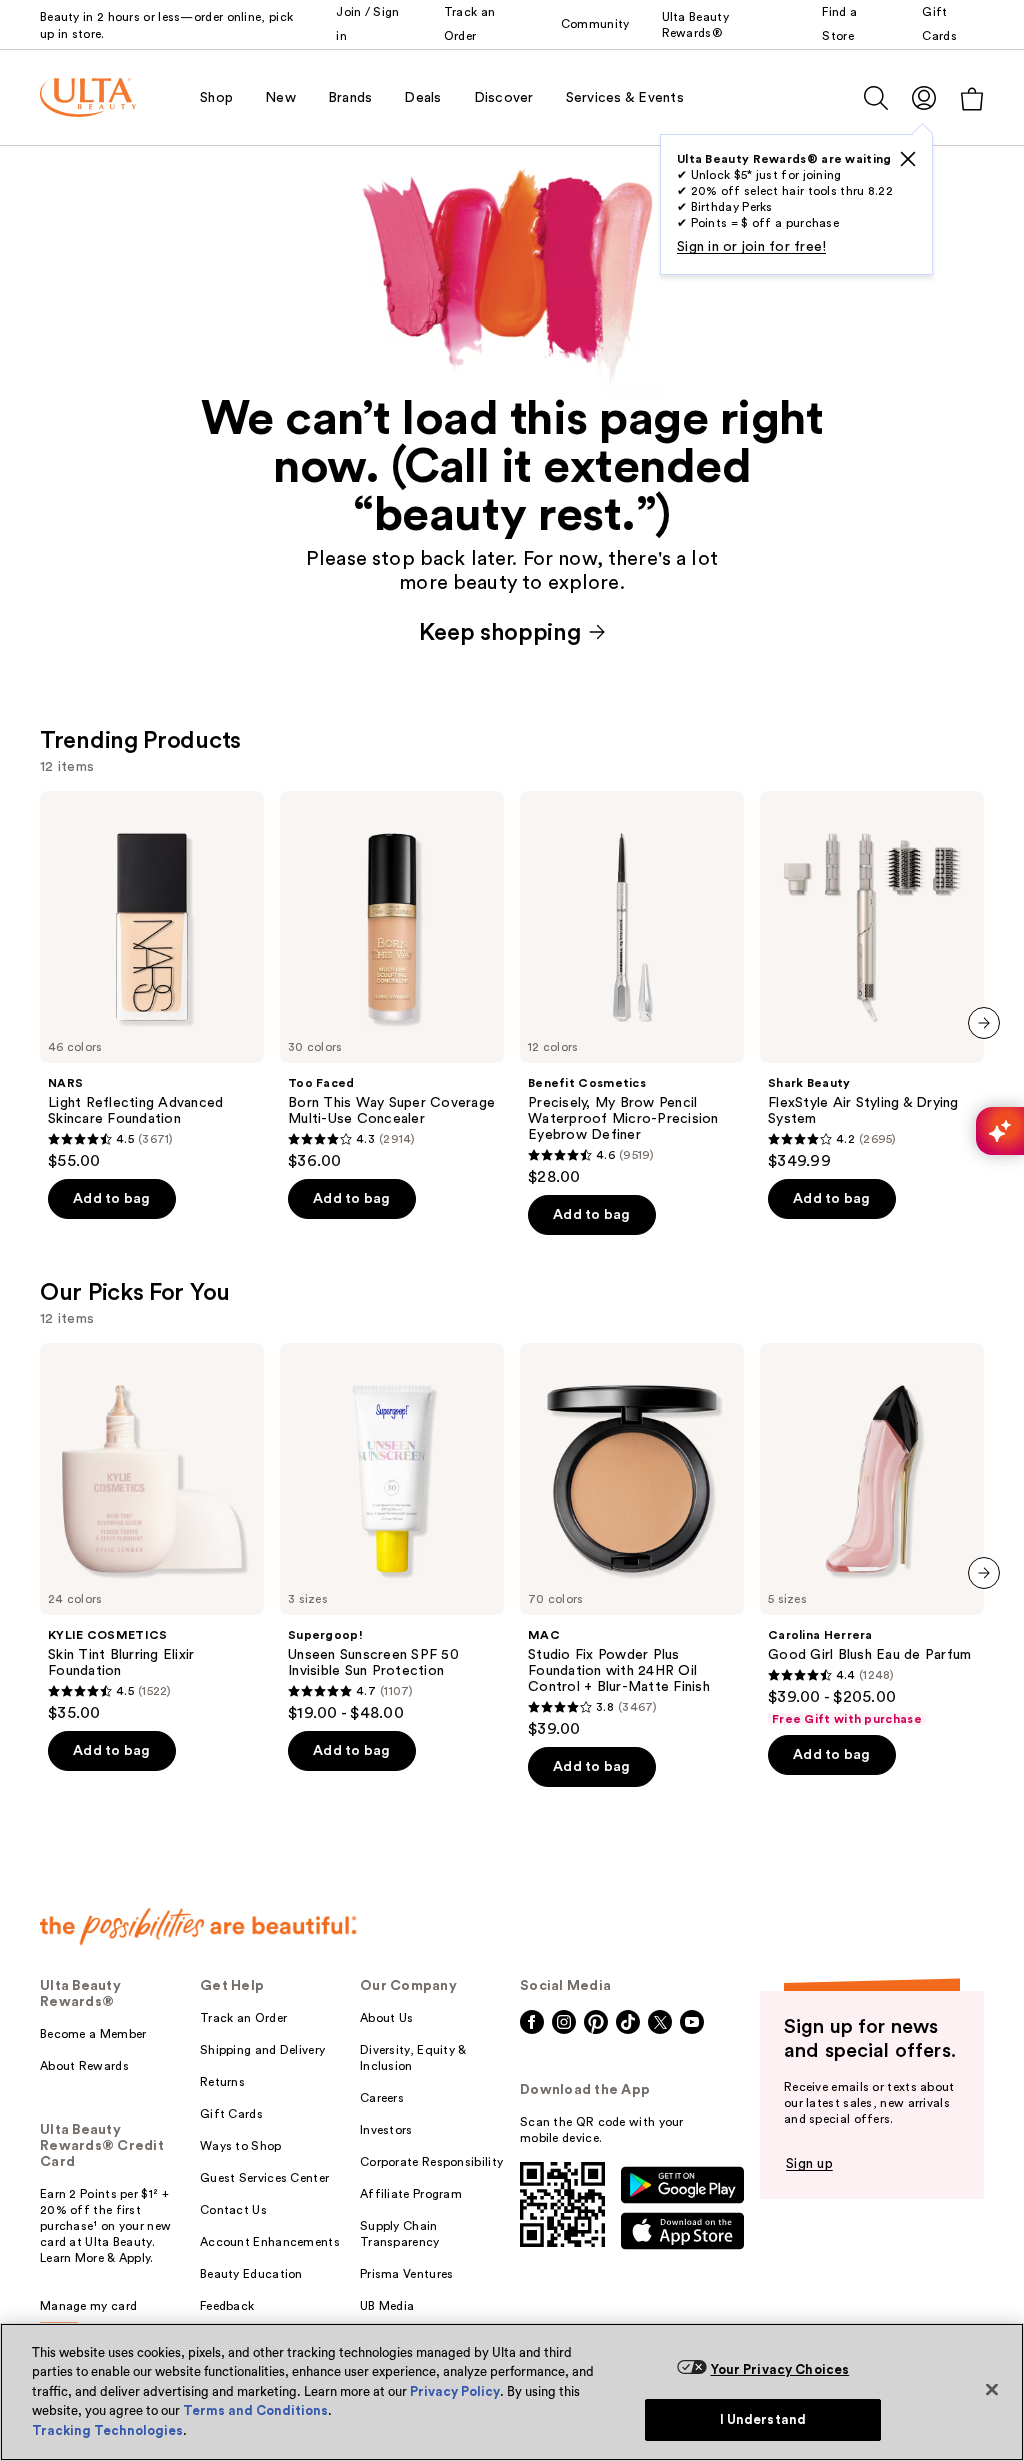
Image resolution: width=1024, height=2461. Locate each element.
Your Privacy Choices (780, 2369)
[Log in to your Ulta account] (924, 97)
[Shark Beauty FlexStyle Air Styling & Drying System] (872, 981)
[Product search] (876, 98)
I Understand (763, 2419)
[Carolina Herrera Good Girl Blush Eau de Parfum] (872, 1535)
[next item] (984, 1023)
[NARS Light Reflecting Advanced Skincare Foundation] (152, 981)
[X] (908, 159)
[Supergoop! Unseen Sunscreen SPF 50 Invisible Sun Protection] (392, 1533)
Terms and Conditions (255, 2410)
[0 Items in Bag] (972, 98)
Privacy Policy (455, 2391)
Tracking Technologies (107, 2430)
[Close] (992, 2389)
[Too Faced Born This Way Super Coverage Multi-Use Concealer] (392, 981)
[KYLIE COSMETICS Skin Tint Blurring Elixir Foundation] (152, 1533)
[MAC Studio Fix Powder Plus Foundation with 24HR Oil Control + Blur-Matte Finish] (632, 1541)
